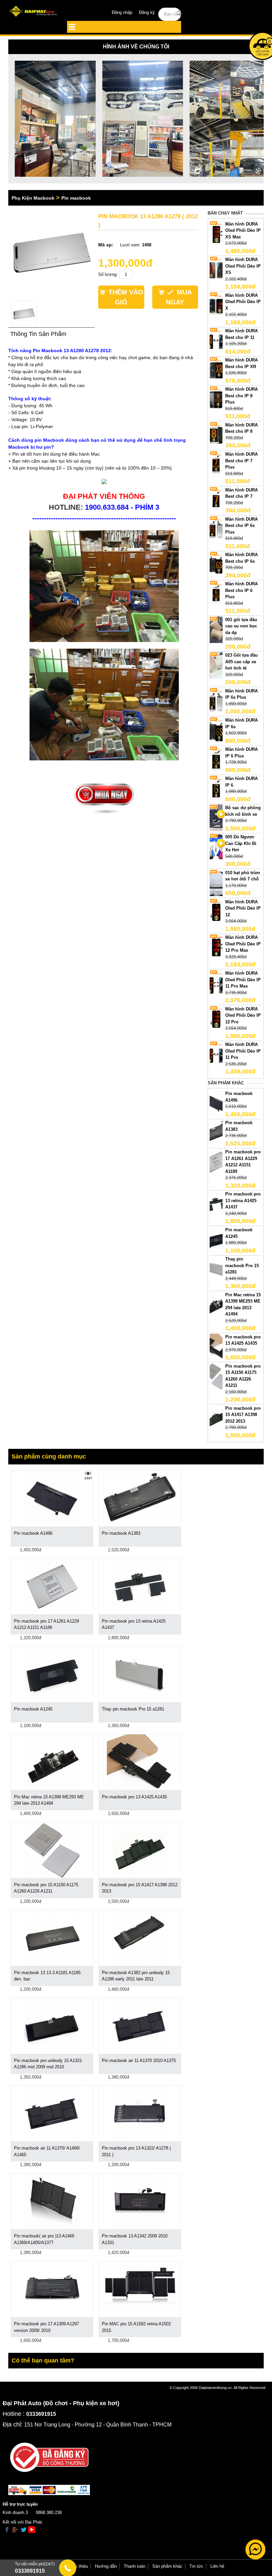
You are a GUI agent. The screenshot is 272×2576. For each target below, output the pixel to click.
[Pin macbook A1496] (216, 1103)
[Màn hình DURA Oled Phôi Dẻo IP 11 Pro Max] (216, 983)
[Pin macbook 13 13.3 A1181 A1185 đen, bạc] (52, 1937)
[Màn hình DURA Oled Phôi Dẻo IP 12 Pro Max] (216, 947)
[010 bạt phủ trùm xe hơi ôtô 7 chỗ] (216, 882)
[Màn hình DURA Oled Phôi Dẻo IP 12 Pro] (216, 1019)
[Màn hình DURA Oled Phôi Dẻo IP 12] (216, 911)
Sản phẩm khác (167, 2566)
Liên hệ (217, 2566)
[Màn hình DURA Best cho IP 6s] (216, 565)
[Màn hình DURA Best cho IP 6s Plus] (216, 529)
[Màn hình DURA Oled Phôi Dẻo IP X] (216, 305)
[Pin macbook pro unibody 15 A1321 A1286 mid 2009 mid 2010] (52, 2025)
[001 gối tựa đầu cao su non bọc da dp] (216, 629)
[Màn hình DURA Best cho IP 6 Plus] (216, 594)
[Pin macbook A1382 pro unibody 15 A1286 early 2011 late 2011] (140, 1937)
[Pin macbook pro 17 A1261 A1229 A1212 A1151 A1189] (216, 1162)
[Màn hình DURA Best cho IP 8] (216, 435)
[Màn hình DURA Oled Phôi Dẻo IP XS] (216, 269)
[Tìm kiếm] (179, 14)
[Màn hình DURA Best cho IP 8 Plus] (216, 399)
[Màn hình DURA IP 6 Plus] (216, 759)
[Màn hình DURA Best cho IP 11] (216, 341)
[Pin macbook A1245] (216, 1239)
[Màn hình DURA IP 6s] (216, 730)
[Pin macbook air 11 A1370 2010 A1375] (140, 2025)
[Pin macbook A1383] (216, 1133)
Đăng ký (147, 12)
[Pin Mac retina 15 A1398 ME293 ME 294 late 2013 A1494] (216, 1304)
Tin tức (196, 2566)
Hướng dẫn (106, 2566)
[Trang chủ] (34, 12)
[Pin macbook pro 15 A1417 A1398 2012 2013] (216, 1418)
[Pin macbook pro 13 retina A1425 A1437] (216, 1204)
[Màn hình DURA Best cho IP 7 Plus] (216, 464)
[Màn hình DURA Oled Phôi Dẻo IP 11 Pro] (216, 1054)
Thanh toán (135, 2566)
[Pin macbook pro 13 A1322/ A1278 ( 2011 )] (140, 2113)
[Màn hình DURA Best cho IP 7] (216, 500)
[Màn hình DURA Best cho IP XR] (216, 370)
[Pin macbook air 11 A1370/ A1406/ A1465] (52, 2113)
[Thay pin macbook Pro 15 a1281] (216, 1269)
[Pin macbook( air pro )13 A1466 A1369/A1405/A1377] (52, 2201)
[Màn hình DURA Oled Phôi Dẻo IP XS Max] (216, 234)
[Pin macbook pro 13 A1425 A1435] (216, 1347)
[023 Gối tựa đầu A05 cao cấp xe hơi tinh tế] (216, 665)
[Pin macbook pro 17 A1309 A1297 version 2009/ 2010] (52, 2289)
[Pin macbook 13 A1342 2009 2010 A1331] (140, 2201)
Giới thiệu (78, 2566)
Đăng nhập (122, 12)
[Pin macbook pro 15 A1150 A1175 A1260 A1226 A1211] (216, 1376)
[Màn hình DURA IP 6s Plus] (216, 701)
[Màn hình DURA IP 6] (216, 788)
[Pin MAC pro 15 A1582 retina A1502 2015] (140, 2285)
